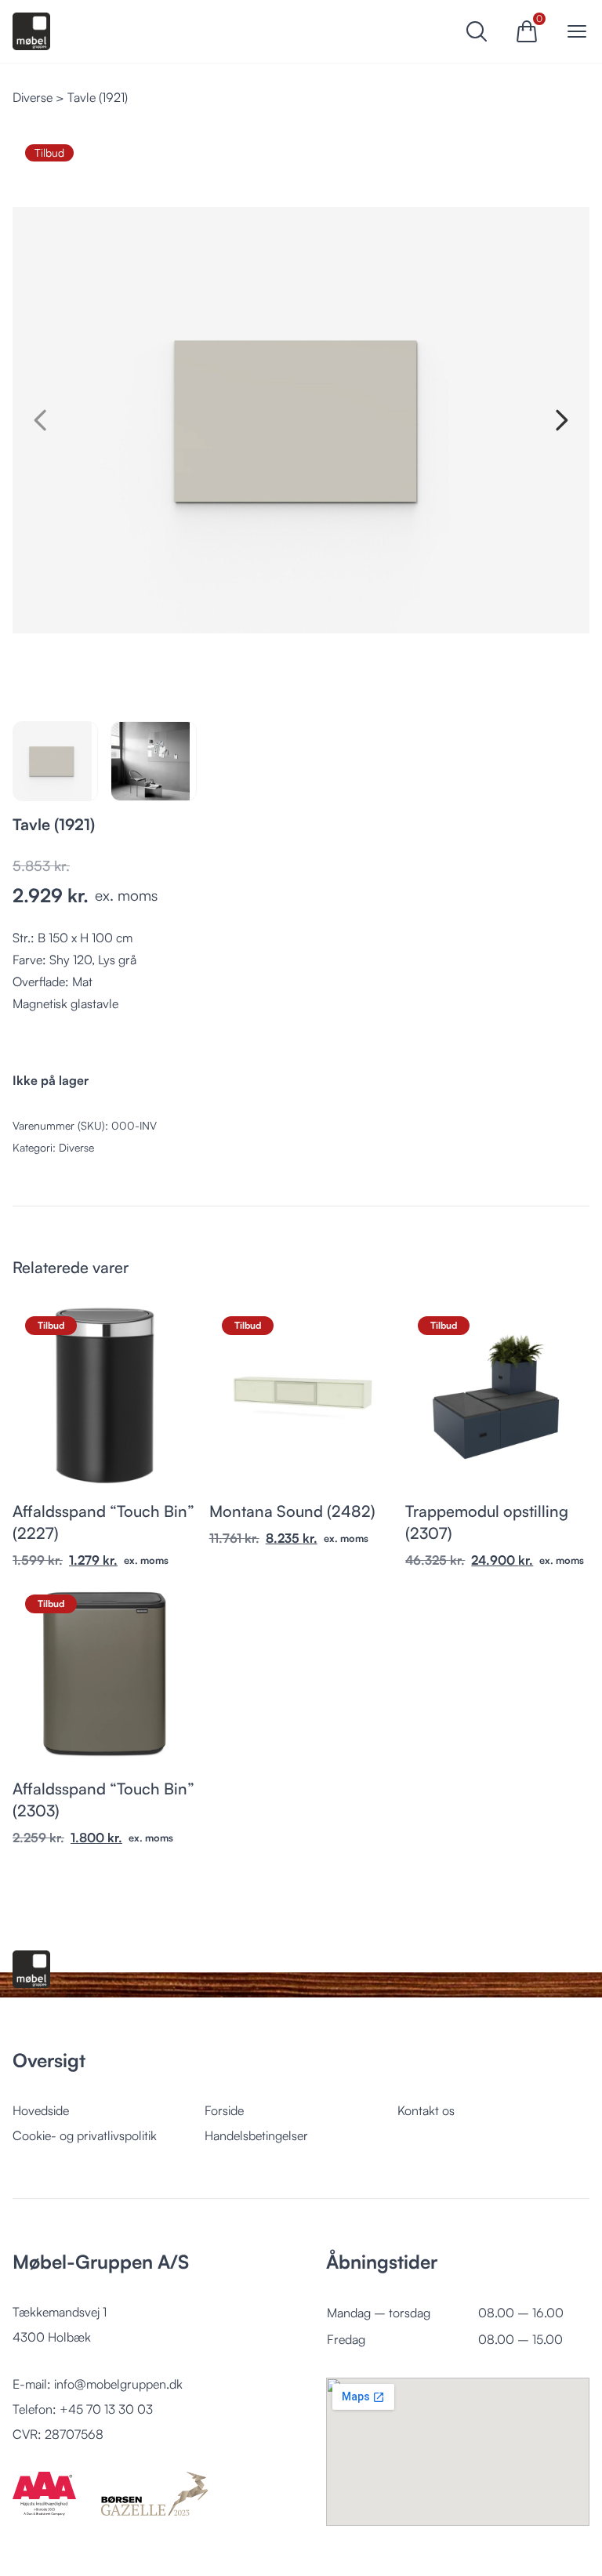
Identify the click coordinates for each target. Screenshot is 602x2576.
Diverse (33, 97)
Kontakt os (426, 2110)
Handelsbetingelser (256, 2135)
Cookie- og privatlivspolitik (85, 2135)
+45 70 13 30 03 (106, 2409)
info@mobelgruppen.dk (118, 2384)
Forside (224, 2110)
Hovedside (41, 2110)
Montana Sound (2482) (292, 1511)
